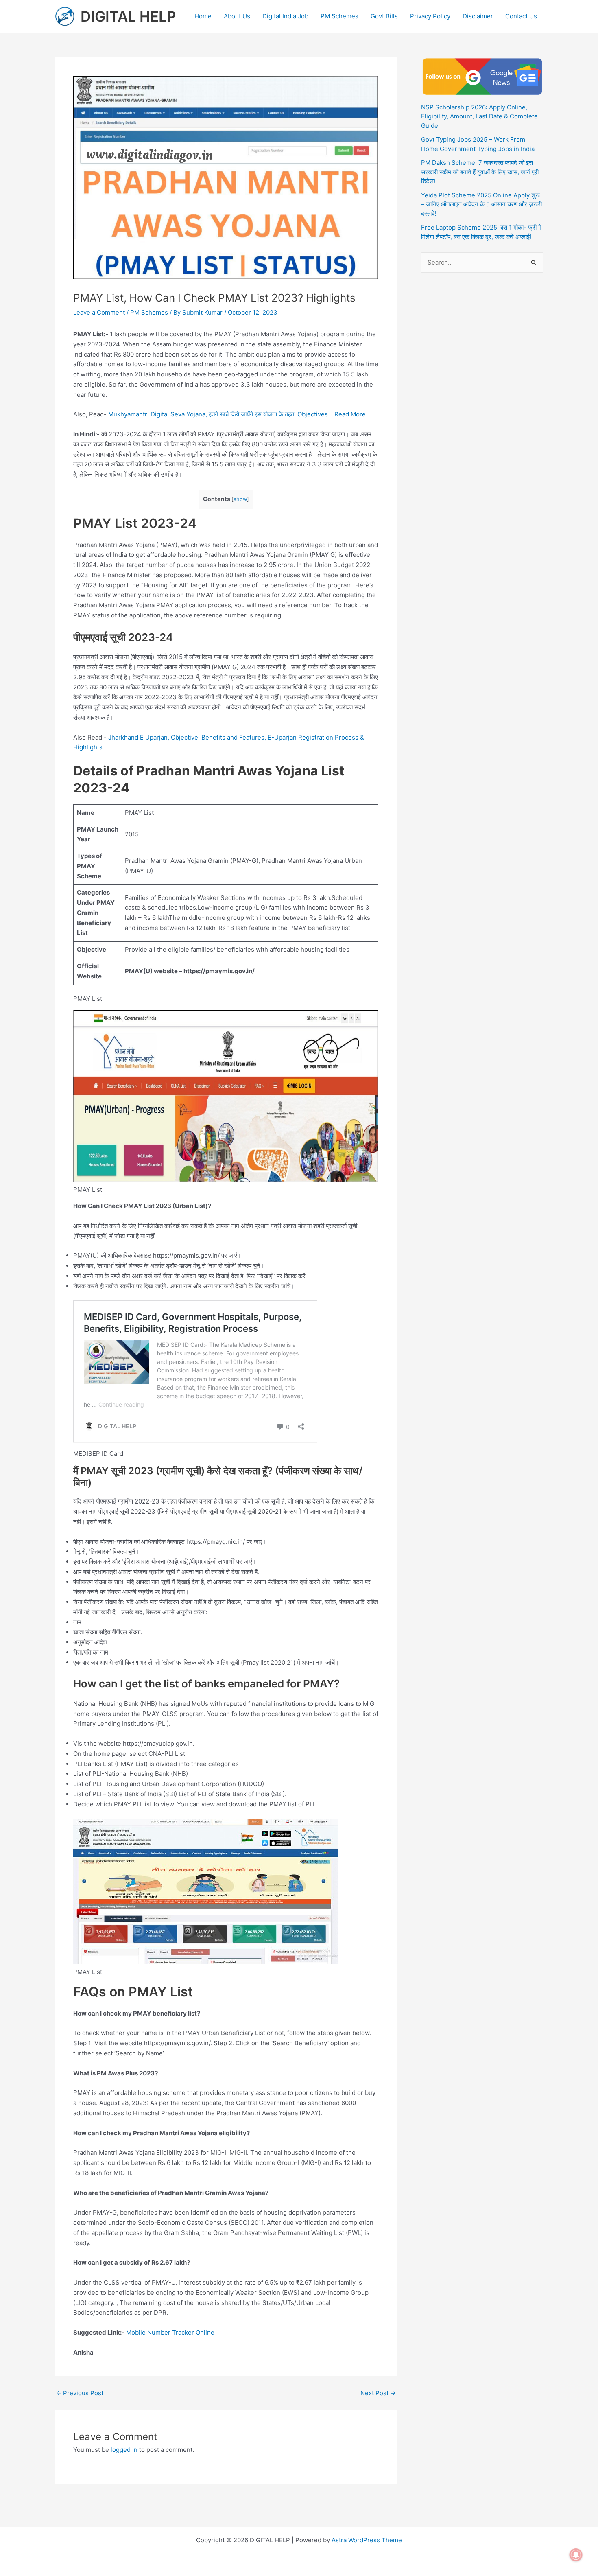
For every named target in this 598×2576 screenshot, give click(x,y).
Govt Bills (384, 16)
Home (203, 16)
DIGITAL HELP (128, 16)
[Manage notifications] (576, 2555)
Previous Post (80, 2393)
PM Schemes (339, 16)
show (240, 499)
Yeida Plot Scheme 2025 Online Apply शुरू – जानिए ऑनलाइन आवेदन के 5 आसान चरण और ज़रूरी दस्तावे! (481, 204)
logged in (124, 2450)
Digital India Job (285, 16)
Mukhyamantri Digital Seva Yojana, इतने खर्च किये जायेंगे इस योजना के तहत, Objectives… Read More (237, 414)
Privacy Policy (430, 16)
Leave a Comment (99, 312)
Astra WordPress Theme (367, 2540)
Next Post (378, 2393)
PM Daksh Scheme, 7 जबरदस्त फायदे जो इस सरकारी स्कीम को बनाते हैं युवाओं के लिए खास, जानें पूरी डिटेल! (480, 172)
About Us (237, 16)
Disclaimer (478, 16)
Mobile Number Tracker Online (170, 2332)
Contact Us (521, 16)
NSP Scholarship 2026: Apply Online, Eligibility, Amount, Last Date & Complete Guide (479, 116)
